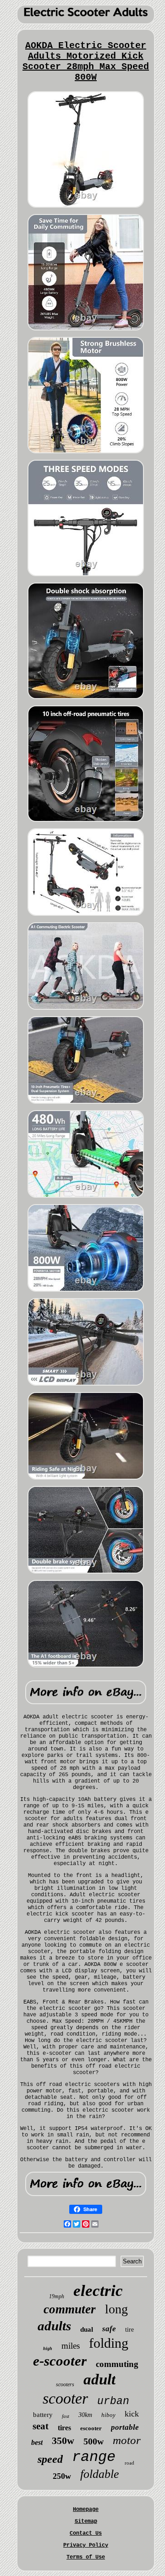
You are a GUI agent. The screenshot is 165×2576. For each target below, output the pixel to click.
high (48, 2348)
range (94, 2457)
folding (109, 2343)
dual (87, 2329)
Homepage (86, 2510)
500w (93, 2441)
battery (43, 2415)
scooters (65, 2384)
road (129, 2463)
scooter (65, 2398)
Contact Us (86, 2533)
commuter (70, 2309)
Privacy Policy (86, 2545)
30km (85, 2415)
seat (41, 2426)
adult (99, 2379)
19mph (57, 2296)
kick (132, 2414)
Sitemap (86, 2521)
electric (98, 2291)
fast (66, 2416)
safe (109, 2329)
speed (50, 2459)
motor (127, 2440)
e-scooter (60, 2361)
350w (63, 2441)
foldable (100, 2474)
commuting (117, 2364)
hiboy (108, 2415)
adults (54, 2326)
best (37, 2442)
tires (64, 2428)
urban (113, 2401)
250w (62, 2476)
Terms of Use (86, 2557)
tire (129, 2330)
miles (71, 2346)
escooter (91, 2428)
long (116, 2309)
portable (125, 2427)
